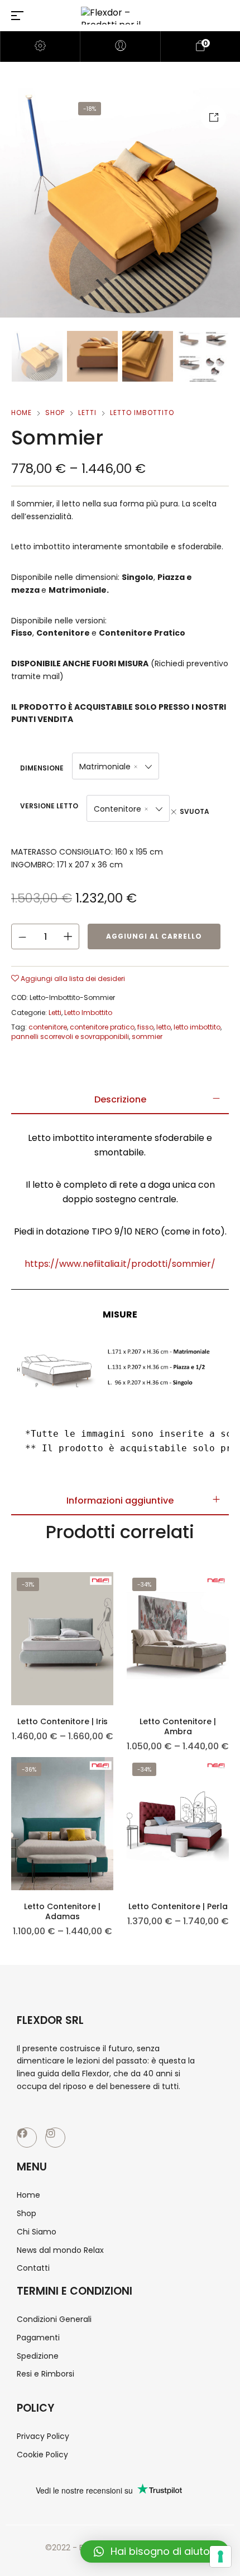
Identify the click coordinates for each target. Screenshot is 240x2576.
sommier (147, 1036)
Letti (87, 413)
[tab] (120, 1100)
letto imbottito (197, 1027)
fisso (145, 1027)
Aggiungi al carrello (154, 936)
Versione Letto (49, 806)
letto (164, 1027)
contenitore (48, 1027)
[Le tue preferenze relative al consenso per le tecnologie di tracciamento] (220, 2557)
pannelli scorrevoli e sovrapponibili (70, 1036)
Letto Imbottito (142, 413)
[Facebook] (27, 2138)
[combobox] (116, 766)
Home (21, 413)
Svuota (195, 811)
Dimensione (42, 768)
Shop (55, 413)
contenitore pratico (102, 1027)
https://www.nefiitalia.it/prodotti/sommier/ (120, 1264)
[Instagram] (55, 2138)
